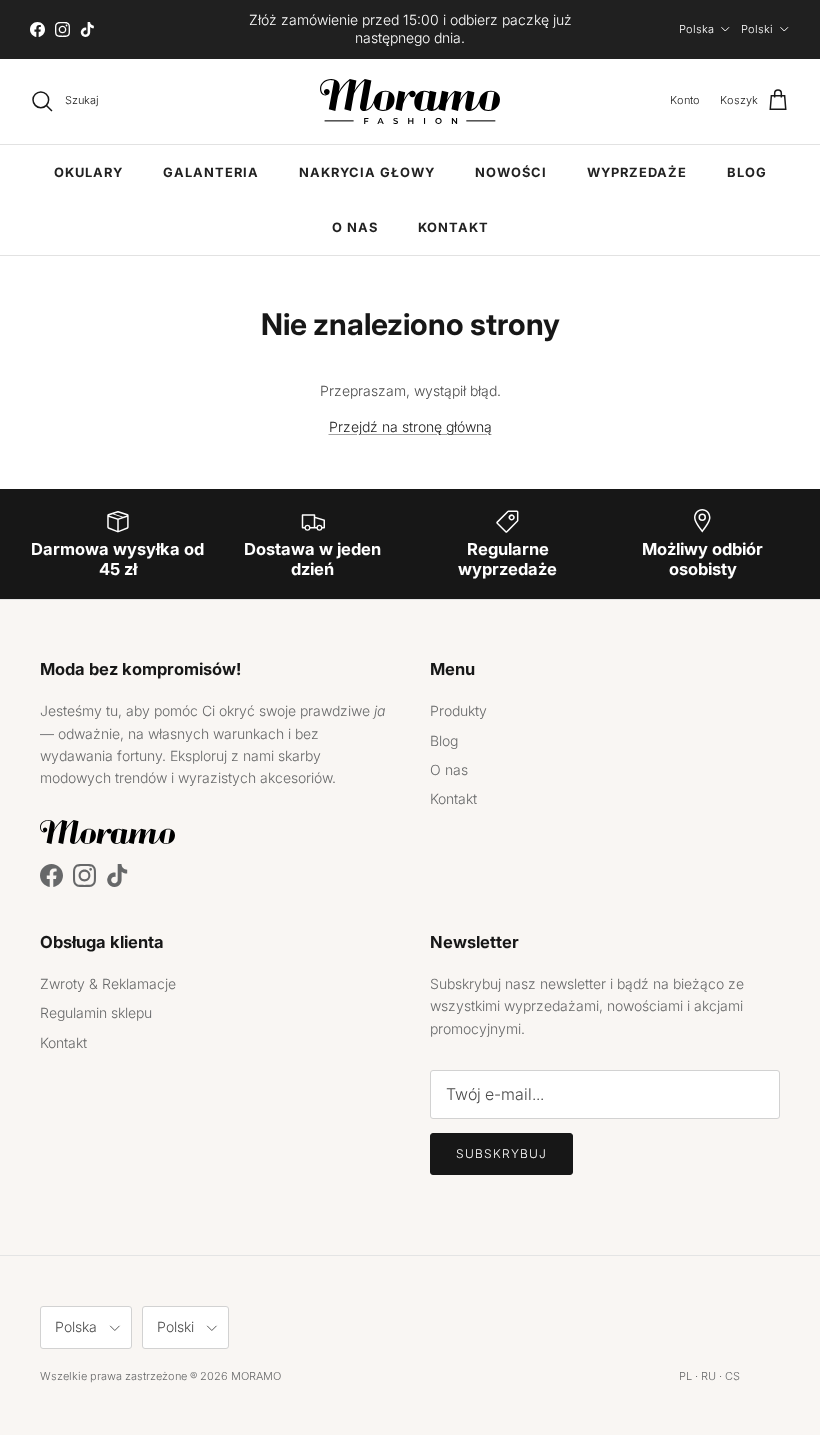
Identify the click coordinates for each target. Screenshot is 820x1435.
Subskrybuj (501, 1153)
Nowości (511, 172)
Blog (747, 172)
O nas (355, 227)
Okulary (88, 172)
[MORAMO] (410, 101)
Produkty (458, 710)
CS (732, 1376)
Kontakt (453, 227)
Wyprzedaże (637, 172)
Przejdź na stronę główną (410, 426)
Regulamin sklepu (96, 1012)
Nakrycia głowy (367, 172)
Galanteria (211, 172)
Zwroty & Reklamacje (108, 983)
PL (685, 1376)
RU (708, 1376)
